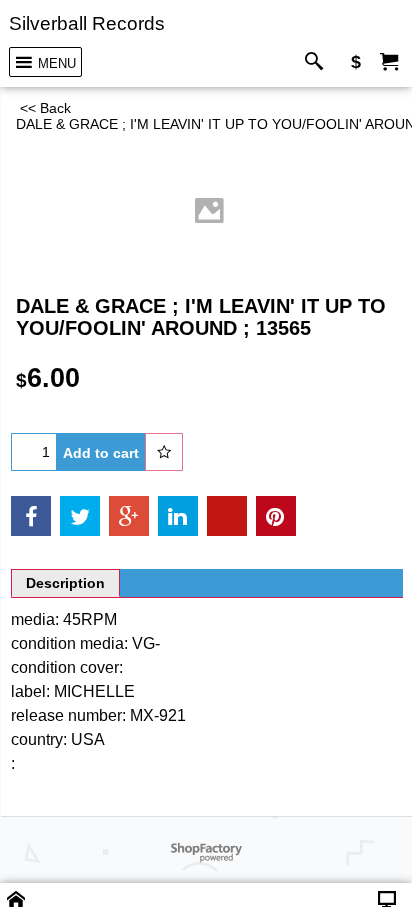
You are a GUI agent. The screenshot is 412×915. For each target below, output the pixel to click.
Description (65, 583)
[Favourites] (164, 452)
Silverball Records (87, 23)
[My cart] (389, 62)
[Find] (318, 62)
